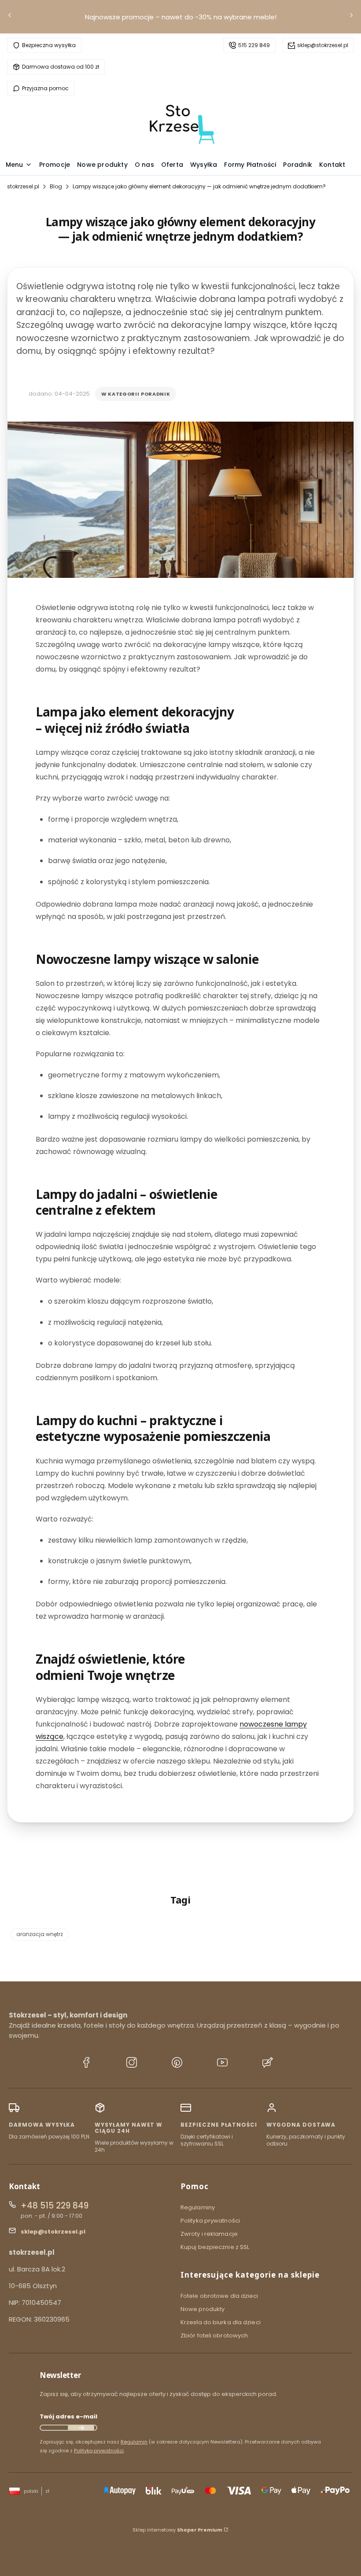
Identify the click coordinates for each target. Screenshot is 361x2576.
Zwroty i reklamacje (209, 2234)
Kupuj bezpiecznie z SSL (215, 2247)
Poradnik (155, 394)
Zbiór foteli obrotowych (214, 2335)
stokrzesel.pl (23, 186)
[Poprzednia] (10, 17)
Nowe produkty (203, 2309)
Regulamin (134, 2442)
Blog (56, 186)
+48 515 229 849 (55, 2206)
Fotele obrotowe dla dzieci (219, 2296)
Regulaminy (198, 2207)
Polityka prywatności (210, 2221)
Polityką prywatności (99, 2451)
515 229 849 (254, 45)
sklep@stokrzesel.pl (323, 45)
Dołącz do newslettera (81, 2428)
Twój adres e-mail (68, 2416)
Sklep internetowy (177, 2530)
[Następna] (351, 17)
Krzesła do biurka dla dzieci (221, 2322)
